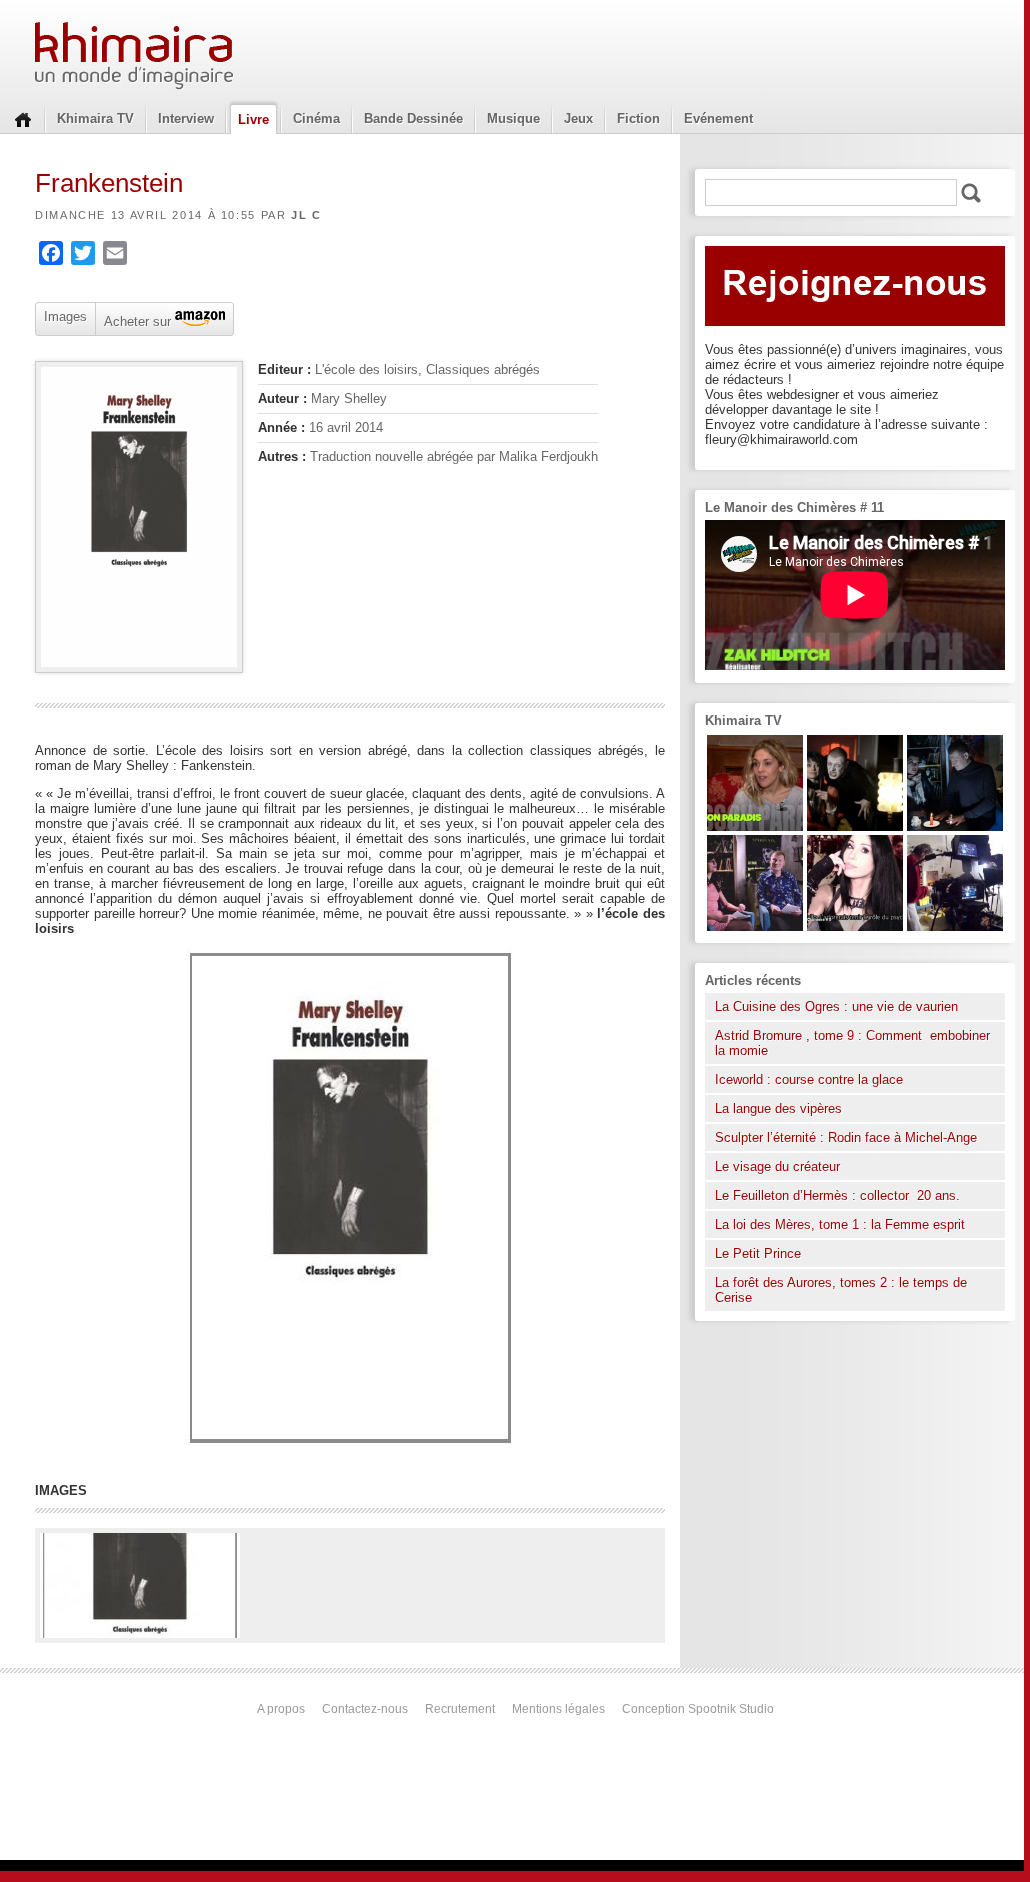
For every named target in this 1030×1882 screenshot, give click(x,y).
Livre (253, 119)
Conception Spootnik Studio (698, 1709)
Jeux (578, 118)
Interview (186, 118)
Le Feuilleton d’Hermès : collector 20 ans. (839, 1195)
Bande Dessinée (413, 118)
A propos (281, 1709)
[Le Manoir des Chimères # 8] (855, 926)
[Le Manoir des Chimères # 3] (855, 826)
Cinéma (316, 118)
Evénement (718, 118)
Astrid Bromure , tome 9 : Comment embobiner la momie (852, 1043)
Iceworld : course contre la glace (809, 1079)
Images (65, 316)
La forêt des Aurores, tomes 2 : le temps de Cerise (841, 1290)
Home (23, 118)
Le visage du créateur (777, 1166)
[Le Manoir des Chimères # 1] (755, 926)
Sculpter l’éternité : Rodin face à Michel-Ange (846, 1137)
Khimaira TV (95, 118)
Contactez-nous (365, 1709)
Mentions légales (558, 1709)
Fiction (638, 118)
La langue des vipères (778, 1108)
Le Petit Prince (758, 1253)
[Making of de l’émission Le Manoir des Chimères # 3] (955, 926)
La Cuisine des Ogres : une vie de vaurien (836, 1006)
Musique (513, 118)
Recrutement (460, 1709)
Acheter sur (135, 320)
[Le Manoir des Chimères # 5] (955, 826)
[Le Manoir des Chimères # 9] (755, 826)
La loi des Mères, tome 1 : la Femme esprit (840, 1224)
